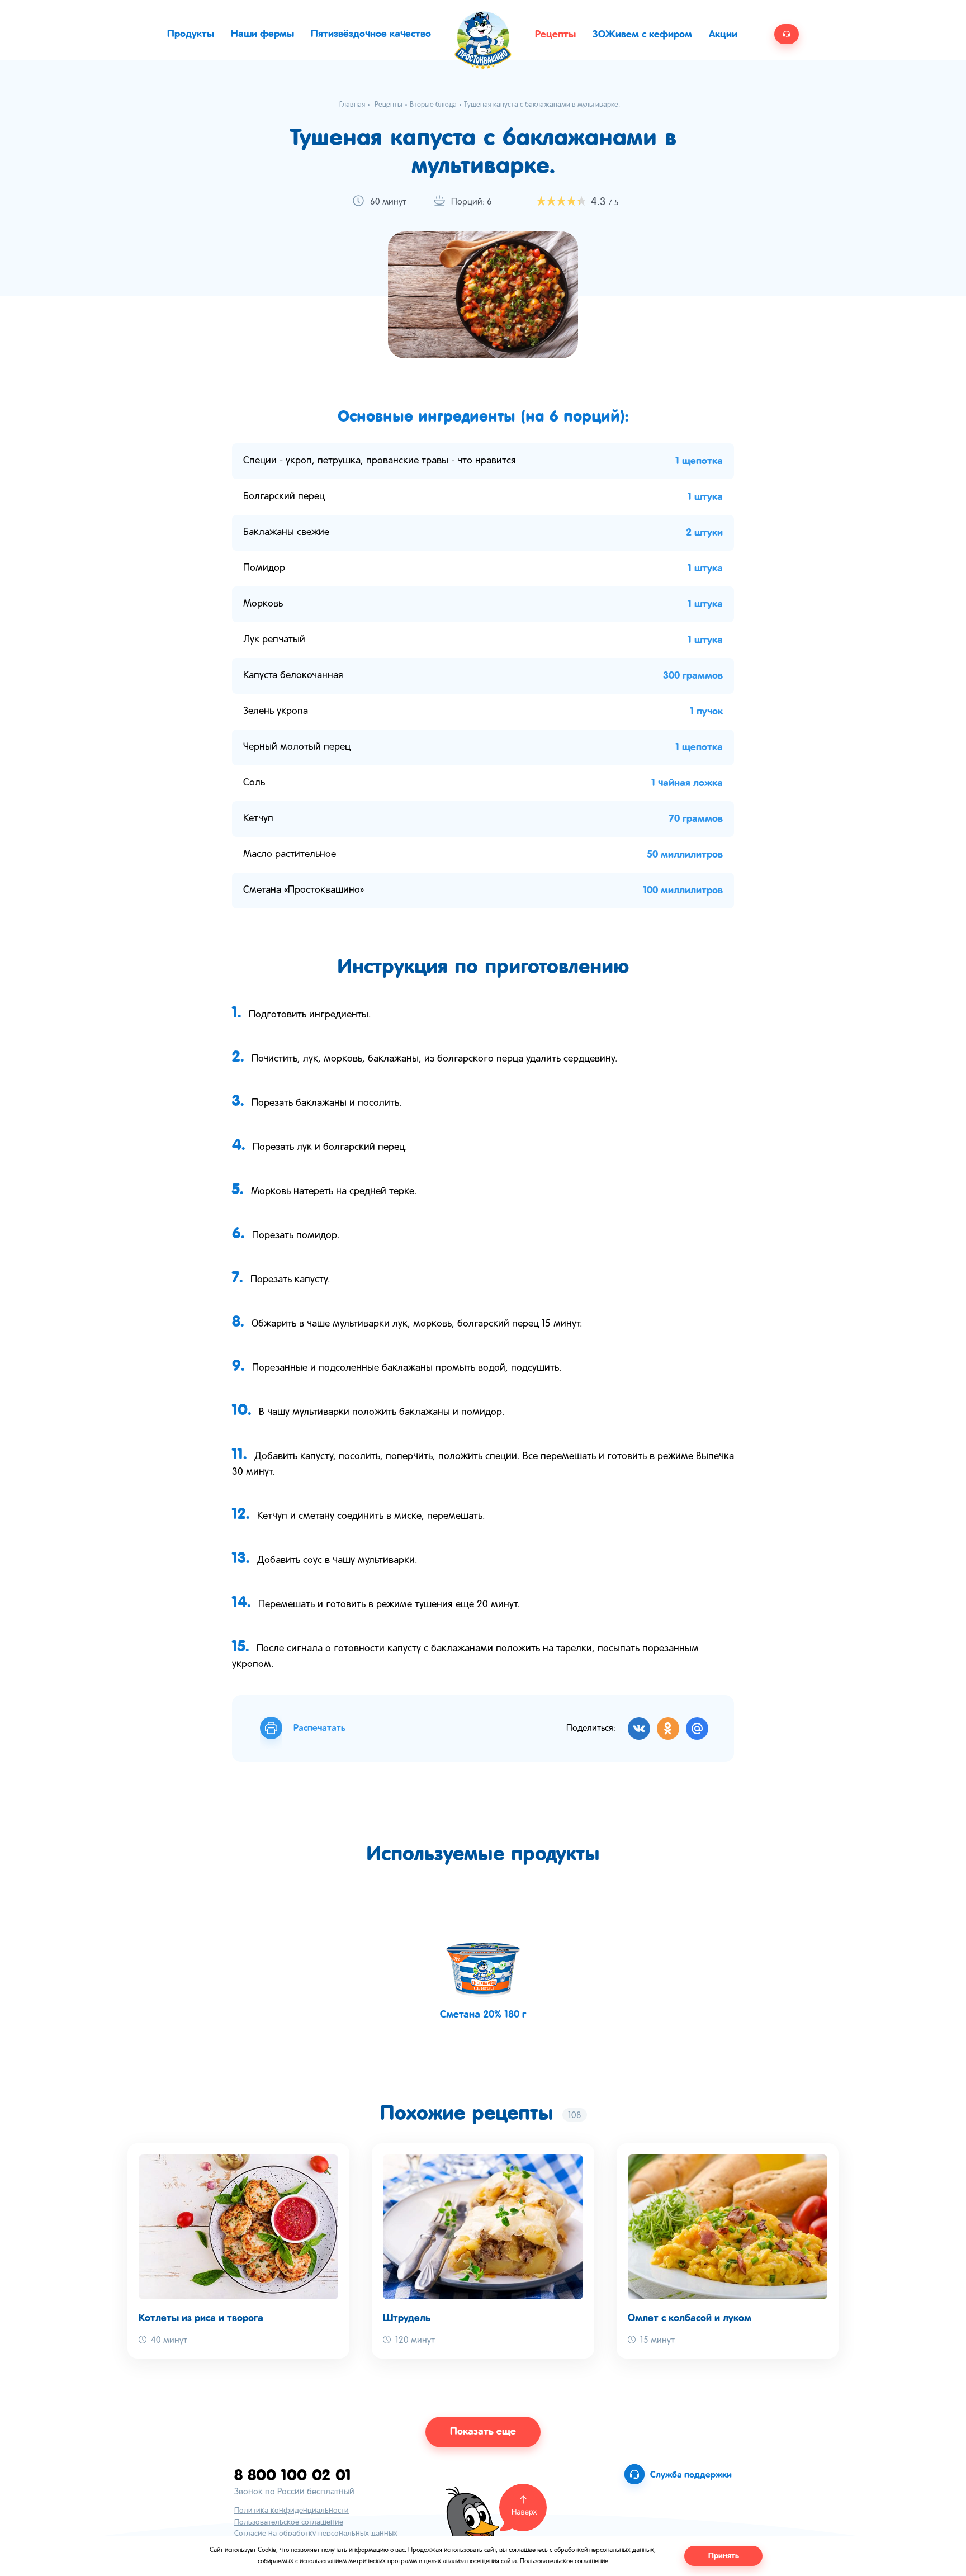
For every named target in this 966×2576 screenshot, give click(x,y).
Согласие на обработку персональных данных (316, 2534)
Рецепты (555, 35)
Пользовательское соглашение (289, 2523)
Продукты (191, 34)
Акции (723, 35)
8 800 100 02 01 (293, 2475)
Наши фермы (262, 34)
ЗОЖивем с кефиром (642, 35)
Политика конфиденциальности (292, 2511)
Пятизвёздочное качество (371, 34)
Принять (724, 2556)
